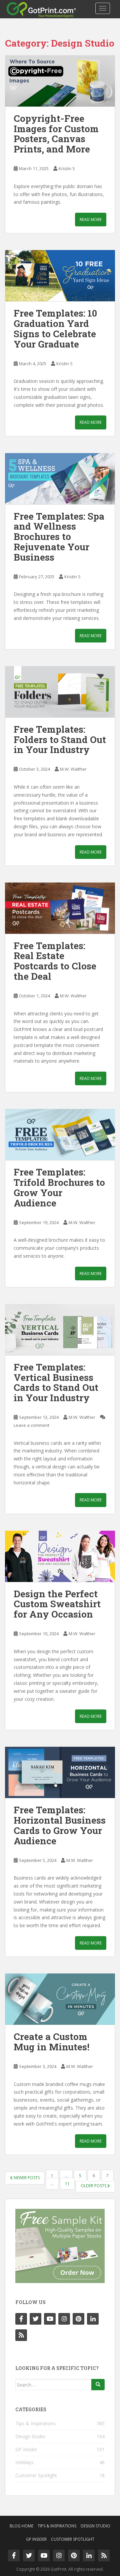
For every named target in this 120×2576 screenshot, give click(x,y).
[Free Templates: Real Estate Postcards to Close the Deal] (60, 908)
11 (67, 2184)
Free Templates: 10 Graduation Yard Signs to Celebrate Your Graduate (55, 328)
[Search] (98, 2385)
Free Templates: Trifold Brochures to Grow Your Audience (59, 1187)
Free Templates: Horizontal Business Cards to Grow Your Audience (60, 1825)
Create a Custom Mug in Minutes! (51, 2042)
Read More (91, 220)
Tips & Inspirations (35, 2423)
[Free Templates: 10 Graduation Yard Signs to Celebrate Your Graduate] (60, 276)
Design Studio (30, 2436)
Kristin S (67, 168)
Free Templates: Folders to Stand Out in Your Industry (60, 740)
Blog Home (21, 2526)
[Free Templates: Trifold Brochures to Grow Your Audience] (60, 1135)
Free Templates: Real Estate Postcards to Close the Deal (55, 961)
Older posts (94, 2186)
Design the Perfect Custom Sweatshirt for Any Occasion (57, 1604)
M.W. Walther (73, 769)
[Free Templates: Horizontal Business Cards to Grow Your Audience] (60, 1772)
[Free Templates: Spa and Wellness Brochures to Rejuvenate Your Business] (60, 479)
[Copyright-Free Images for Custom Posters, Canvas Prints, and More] (60, 81)
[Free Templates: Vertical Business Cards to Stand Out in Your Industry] (60, 1330)
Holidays (24, 2462)
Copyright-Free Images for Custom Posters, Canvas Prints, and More (56, 134)
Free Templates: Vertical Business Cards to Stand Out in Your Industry (56, 1382)
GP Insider (26, 2449)
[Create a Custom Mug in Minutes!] (60, 1999)
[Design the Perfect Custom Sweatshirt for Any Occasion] (60, 1556)
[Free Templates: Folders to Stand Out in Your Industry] (60, 692)
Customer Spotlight (36, 2475)
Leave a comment (31, 1425)
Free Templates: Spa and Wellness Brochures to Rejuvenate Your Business (59, 537)
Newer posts (26, 2178)
